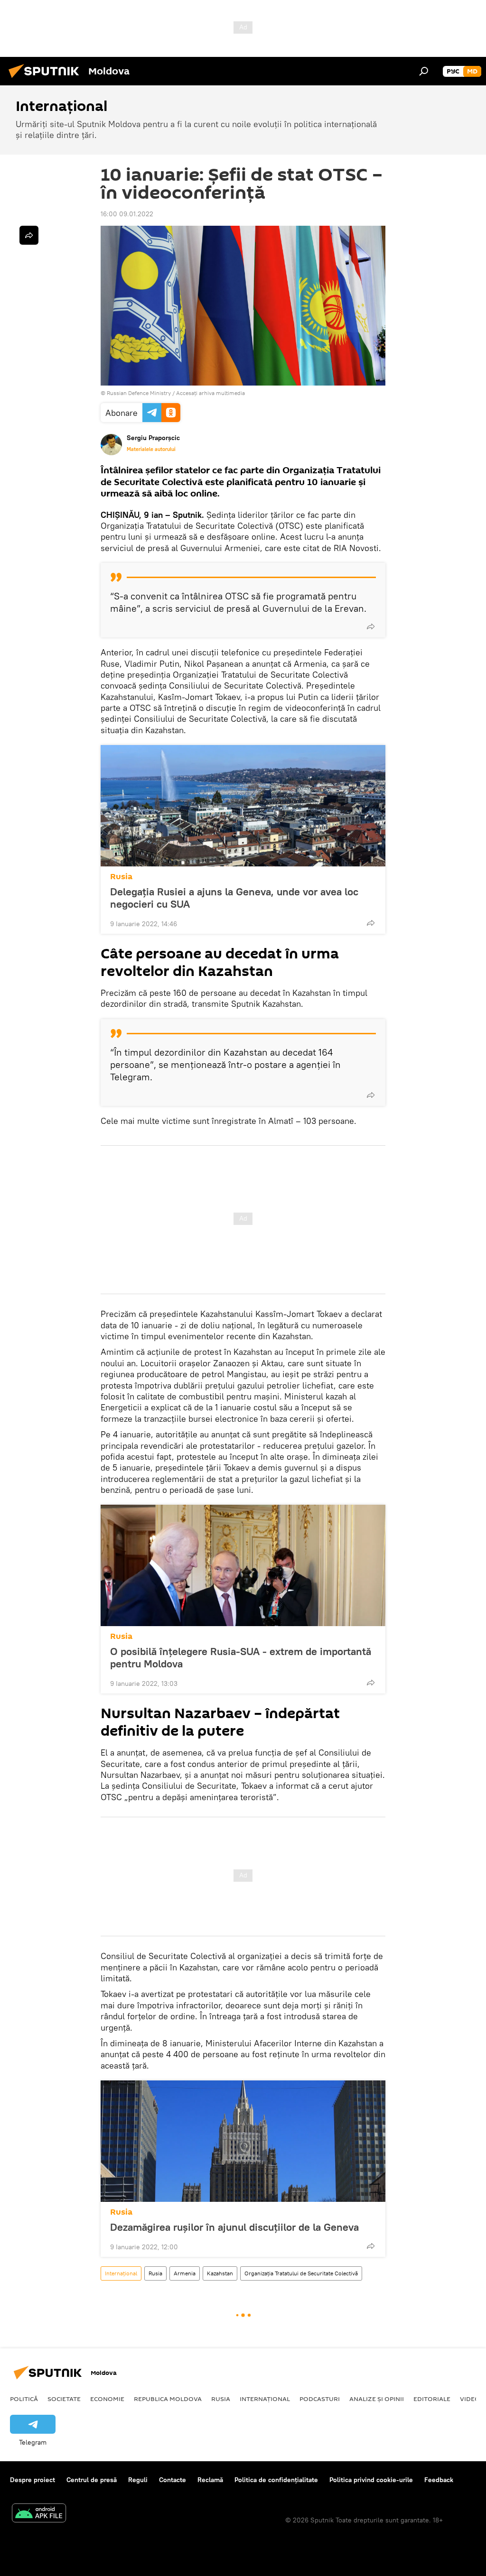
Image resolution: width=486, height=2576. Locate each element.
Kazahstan (220, 2273)
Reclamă (210, 2480)
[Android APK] (39, 2514)
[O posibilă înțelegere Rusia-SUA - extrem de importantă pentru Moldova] (243, 1565)
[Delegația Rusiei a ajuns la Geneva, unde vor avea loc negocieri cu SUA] (243, 806)
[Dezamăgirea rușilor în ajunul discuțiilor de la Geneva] (243, 2141)
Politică (24, 2399)
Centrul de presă (92, 2480)
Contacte (173, 2480)
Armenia (185, 2273)
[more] (371, 626)
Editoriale (432, 2399)
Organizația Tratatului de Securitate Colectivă (301, 2273)
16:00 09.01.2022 (127, 214)
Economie (107, 2399)
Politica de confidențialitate (276, 2480)
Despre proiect (33, 2480)
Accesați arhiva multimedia (210, 393)
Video (470, 2399)
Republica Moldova (168, 2399)
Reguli (138, 2480)
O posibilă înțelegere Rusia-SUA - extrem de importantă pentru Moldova (241, 1657)
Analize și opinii (377, 2399)
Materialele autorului (151, 449)
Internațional (121, 2273)
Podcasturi (320, 2399)
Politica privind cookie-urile (371, 2480)
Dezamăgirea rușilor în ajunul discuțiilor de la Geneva (234, 2227)
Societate (64, 2399)
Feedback (439, 2480)
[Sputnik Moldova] (47, 79)
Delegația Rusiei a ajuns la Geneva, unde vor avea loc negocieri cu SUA (234, 898)
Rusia (121, 877)
